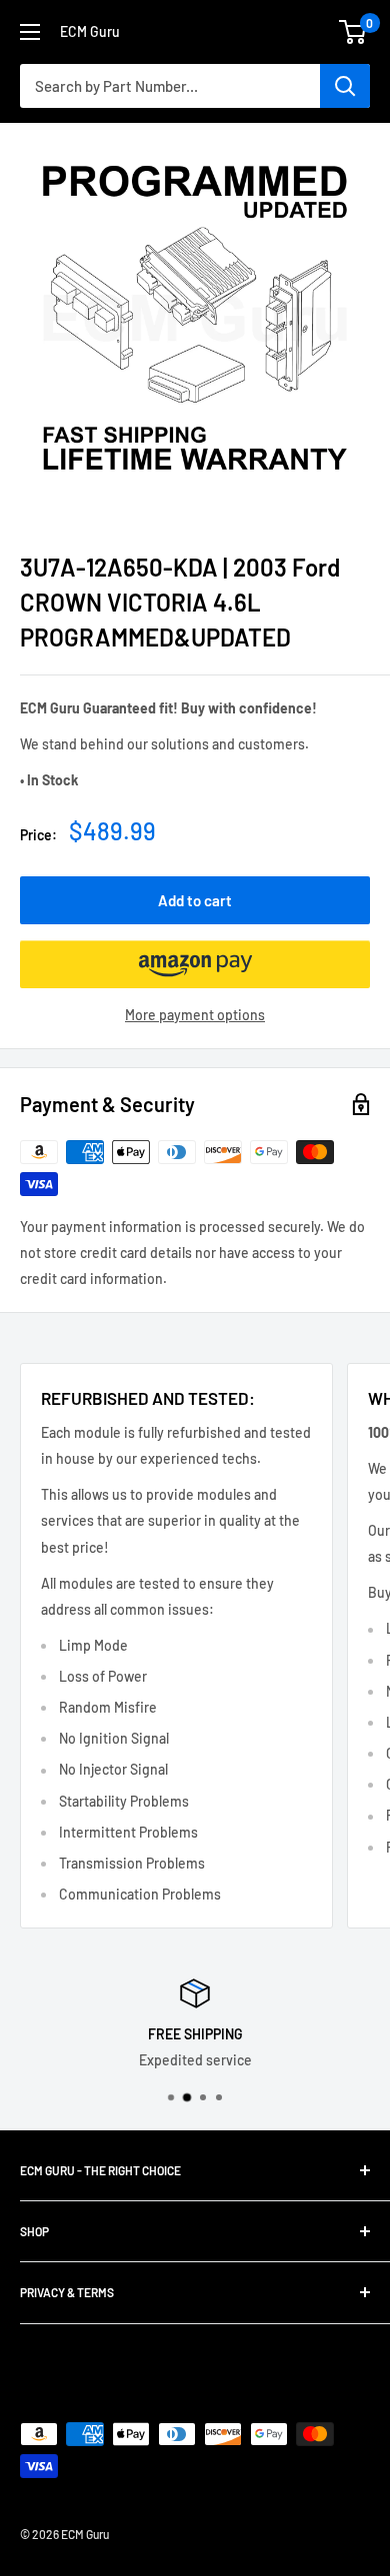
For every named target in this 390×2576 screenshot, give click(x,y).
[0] (353, 32)
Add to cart (195, 900)
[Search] (345, 86)
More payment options (195, 1015)
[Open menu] (30, 32)
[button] (195, 964)
